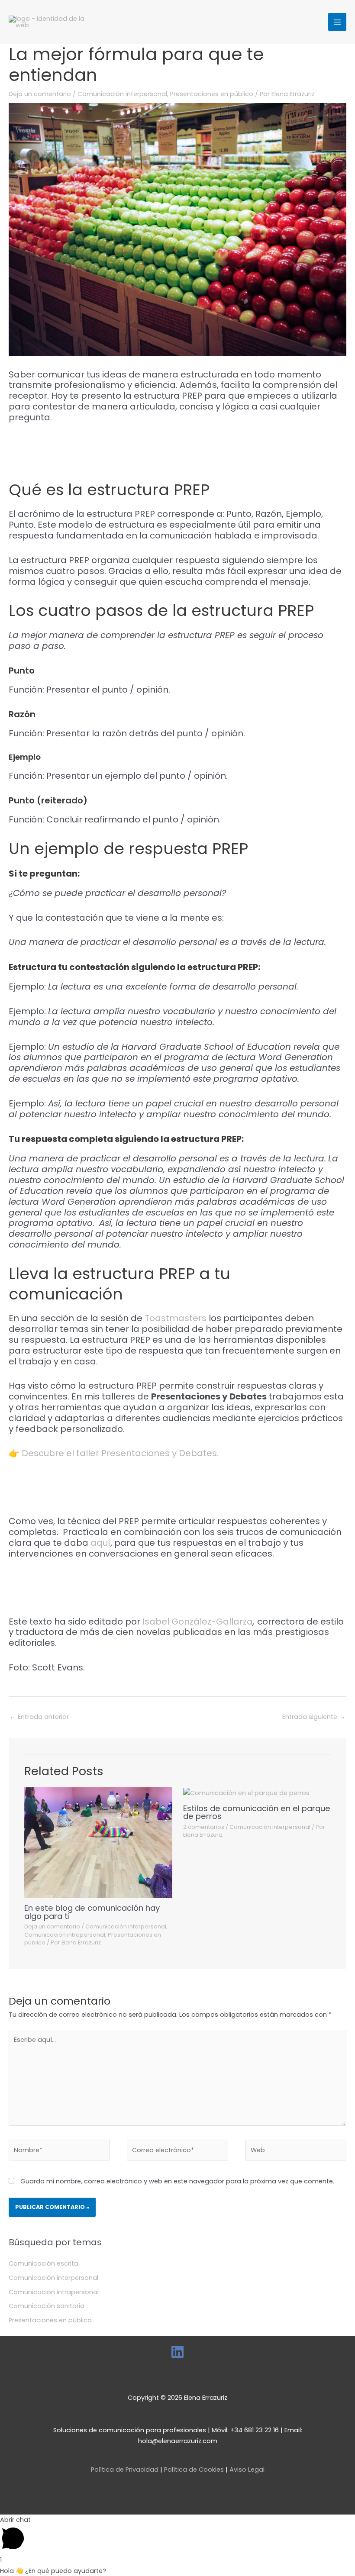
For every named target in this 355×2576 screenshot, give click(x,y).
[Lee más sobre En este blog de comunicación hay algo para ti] (98, 1842)
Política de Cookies (194, 2470)
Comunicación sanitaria (47, 2306)
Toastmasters (176, 1318)
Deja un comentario (40, 94)
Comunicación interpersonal (122, 94)
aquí (100, 1543)
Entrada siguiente (314, 1717)
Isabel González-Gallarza (198, 1622)
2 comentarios (204, 1827)
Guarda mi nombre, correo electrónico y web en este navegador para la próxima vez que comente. (177, 2181)
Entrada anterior (39, 1717)
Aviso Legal (247, 2470)
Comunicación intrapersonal (65, 1935)
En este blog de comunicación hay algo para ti (92, 1912)
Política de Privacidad (125, 2470)
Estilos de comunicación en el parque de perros (257, 1812)
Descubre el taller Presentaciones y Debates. (119, 1453)
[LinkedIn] (177, 2352)
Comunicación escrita (44, 2263)
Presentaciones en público (212, 94)
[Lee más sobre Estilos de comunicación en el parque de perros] (246, 1793)
